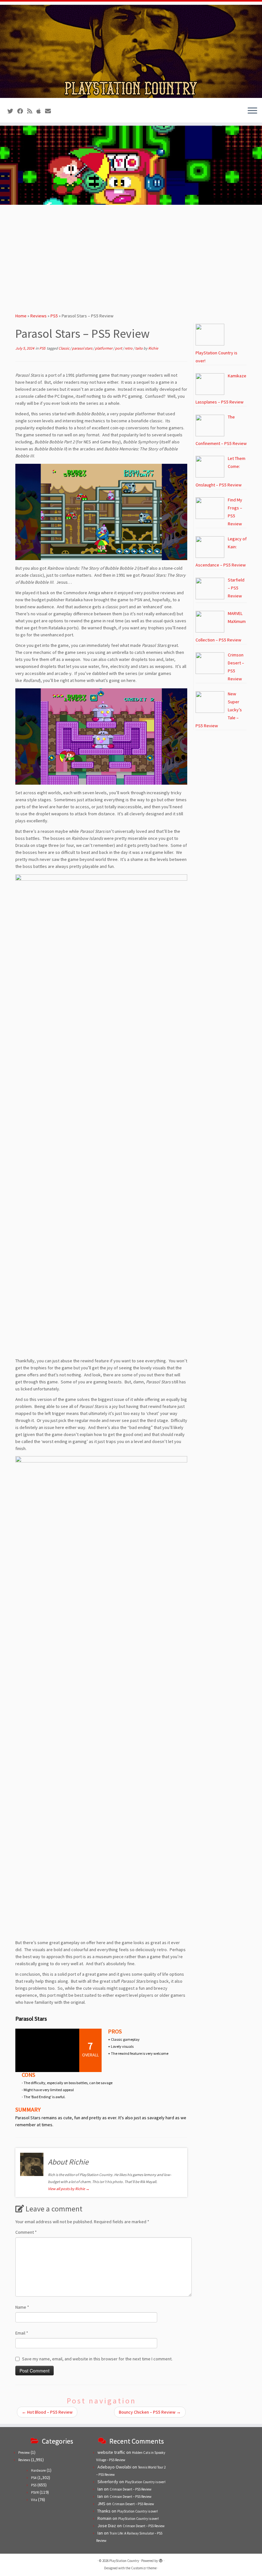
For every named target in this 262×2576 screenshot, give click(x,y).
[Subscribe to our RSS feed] (32, 111)
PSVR (35, 2492)
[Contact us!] (50, 111)
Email (22, 2333)
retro (129, 348)
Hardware (38, 2470)
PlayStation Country (124, 2561)
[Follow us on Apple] (41, 111)
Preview (24, 2453)
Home (21, 316)
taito (139, 348)
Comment (26, 2232)
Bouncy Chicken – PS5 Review (150, 2412)
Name (22, 2307)
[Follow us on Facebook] (22, 111)
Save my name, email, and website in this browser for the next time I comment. (97, 2359)
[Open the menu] (252, 111)
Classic (64, 348)
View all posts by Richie (69, 2189)
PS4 (34, 2478)
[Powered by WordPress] (161, 2559)
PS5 (54, 316)
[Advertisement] (131, 256)
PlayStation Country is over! (145, 2482)
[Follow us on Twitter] (12, 111)
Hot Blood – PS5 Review (47, 2412)
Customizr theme (144, 2568)
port (119, 348)
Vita (34, 2500)
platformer (104, 348)
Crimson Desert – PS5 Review (131, 2489)
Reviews (39, 316)
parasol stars (82, 348)
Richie (153, 348)
